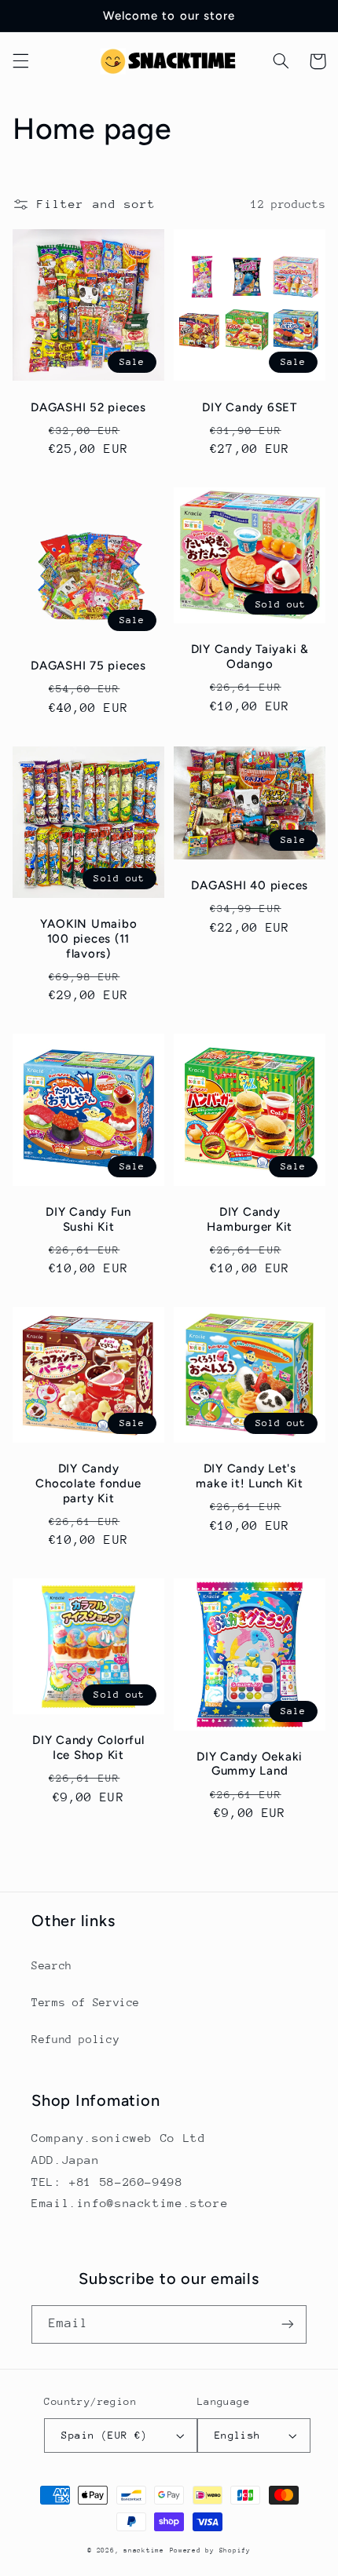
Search (52, 1965)
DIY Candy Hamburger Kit (250, 1219)
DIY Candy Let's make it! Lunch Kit (250, 1476)
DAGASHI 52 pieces (88, 407)
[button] (20, 61)
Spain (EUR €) (104, 2435)
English (238, 2435)
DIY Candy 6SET (250, 407)
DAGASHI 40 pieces (250, 885)
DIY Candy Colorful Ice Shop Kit (88, 1748)
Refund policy (75, 2039)
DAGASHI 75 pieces (88, 666)
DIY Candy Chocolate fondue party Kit (88, 1483)
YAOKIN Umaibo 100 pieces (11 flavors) (89, 939)
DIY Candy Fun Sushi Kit (88, 1219)
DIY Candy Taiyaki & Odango (250, 657)
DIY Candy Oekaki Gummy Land (250, 1764)
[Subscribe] (288, 2324)
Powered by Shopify (210, 2550)
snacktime (144, 2550)
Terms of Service (86, 2002)
